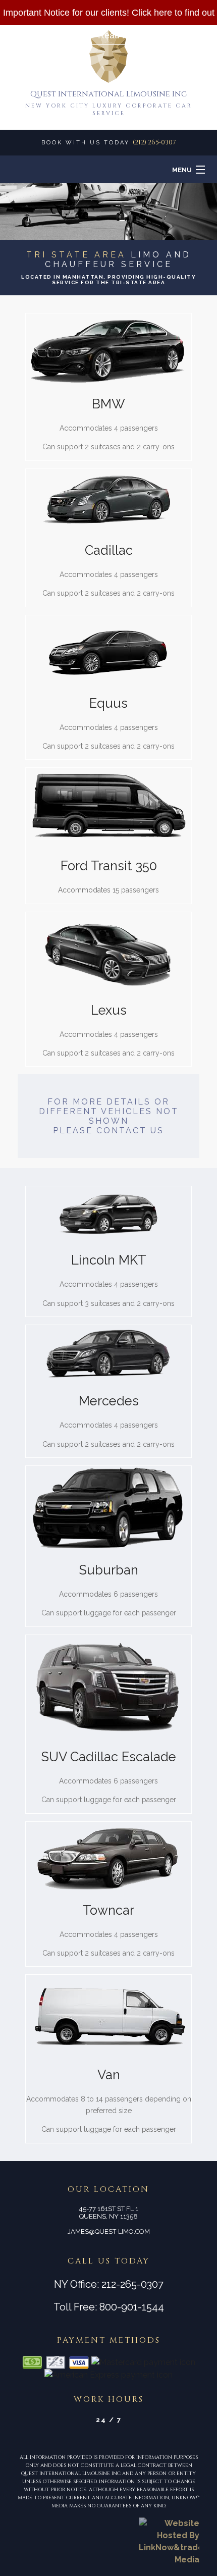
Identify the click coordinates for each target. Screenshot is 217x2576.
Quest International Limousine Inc (108, 94)
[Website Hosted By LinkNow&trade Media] (169, 2541)
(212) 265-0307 (154, 142)
